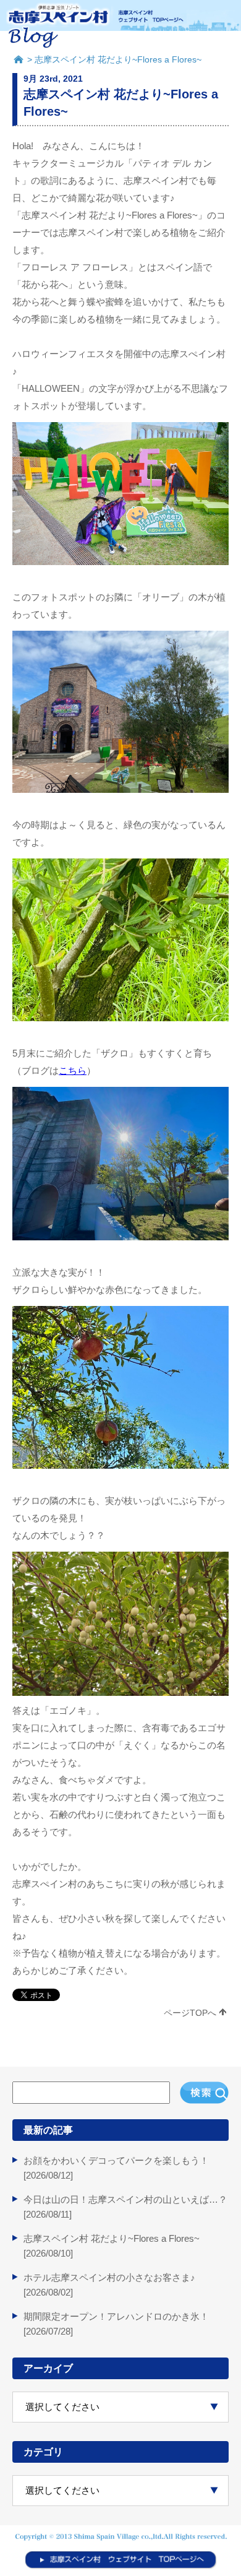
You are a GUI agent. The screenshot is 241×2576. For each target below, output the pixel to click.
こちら (73, 1070)
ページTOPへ (190, 2013)
